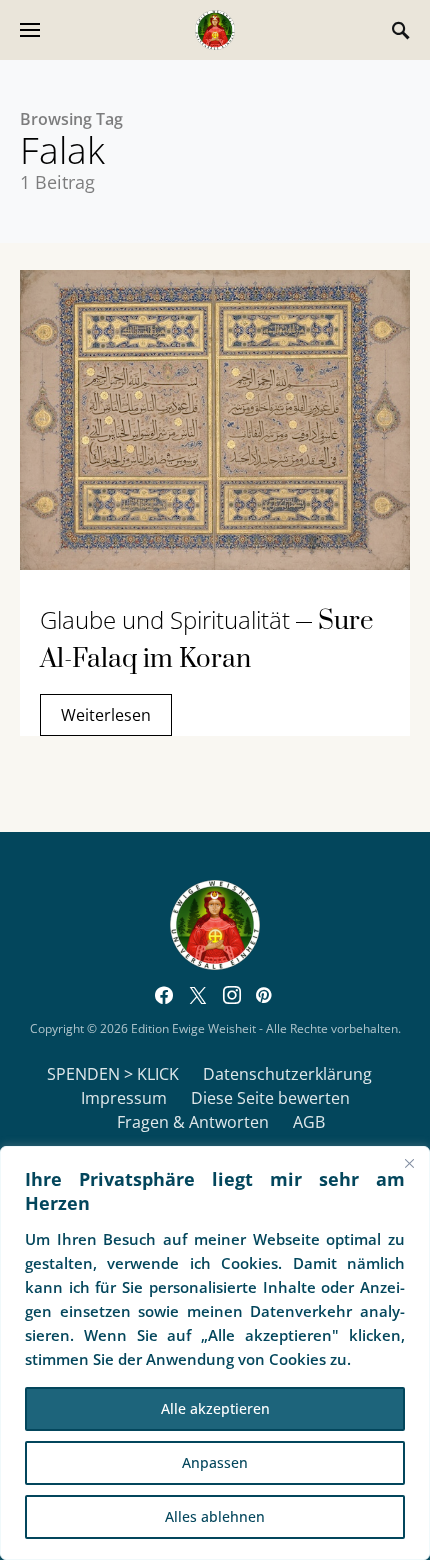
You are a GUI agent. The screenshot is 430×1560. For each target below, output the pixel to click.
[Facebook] (164, 995)
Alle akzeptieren (215, 1408)
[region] (215, 1353)
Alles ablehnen (215, 1516)
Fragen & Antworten (193, 1122)
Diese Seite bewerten (270, 1098)
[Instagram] (232, 995)
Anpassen (215, 1462)
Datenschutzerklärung (287, 1074)
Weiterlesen (106, 715)
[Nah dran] (409, 1163)
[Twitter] (198, 995)
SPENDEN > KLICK (113, 1074)
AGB (309, 1122)
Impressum (124, 1098)
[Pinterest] (263, 995)
